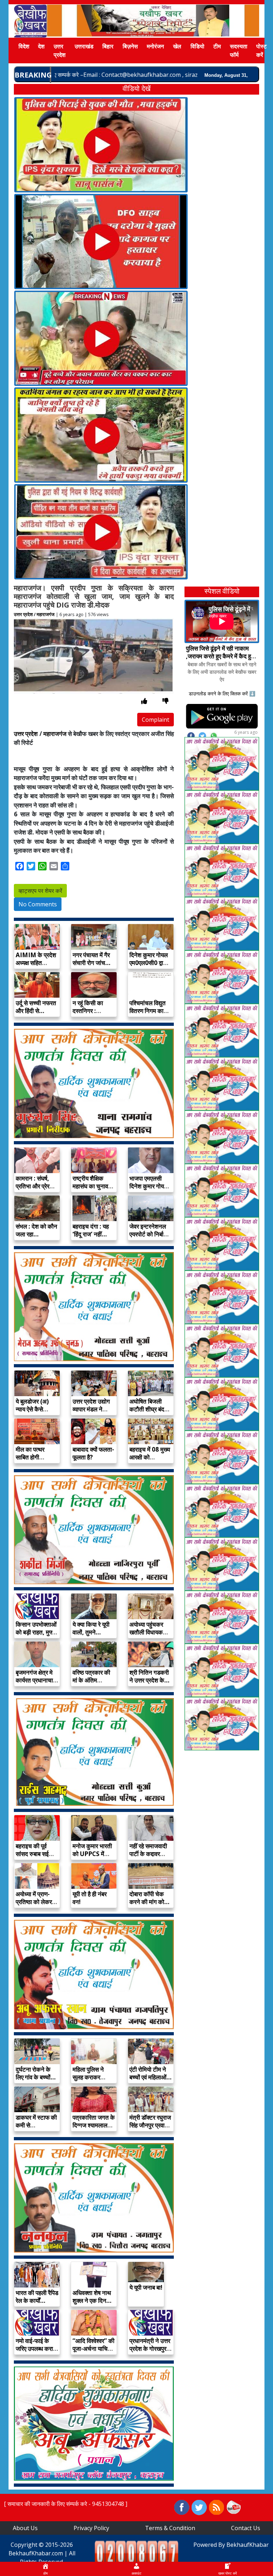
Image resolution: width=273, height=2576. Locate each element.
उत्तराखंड (84, 46)
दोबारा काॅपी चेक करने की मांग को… (149, 1898)
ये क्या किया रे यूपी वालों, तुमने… (91, 1628)
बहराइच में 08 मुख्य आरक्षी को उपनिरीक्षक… (150, 1457)
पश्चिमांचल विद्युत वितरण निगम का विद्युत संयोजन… (148, 1011)
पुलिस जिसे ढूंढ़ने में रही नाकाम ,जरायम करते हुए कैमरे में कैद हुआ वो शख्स (221, 656)
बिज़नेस (130, 46)
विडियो (197, 46)
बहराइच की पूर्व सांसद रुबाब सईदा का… (34, 1854)
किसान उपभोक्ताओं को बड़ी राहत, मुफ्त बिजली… (36, 1632)
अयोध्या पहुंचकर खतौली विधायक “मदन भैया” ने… (147, 1632)
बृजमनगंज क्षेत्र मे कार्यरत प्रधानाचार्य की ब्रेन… (36, 1680)
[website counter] (136, 2553)
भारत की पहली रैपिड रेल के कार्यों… (37, 2297)
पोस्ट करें (261, 51)
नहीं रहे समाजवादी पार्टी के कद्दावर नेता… (148, 1854)
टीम (217, 46)
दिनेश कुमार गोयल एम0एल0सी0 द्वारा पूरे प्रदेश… (149, 963)
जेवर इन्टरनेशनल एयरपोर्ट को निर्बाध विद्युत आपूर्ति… (148, 1234)
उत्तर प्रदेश (60, 51)
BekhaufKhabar (248, 2545)
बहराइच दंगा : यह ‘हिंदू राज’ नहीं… (91, 1230)
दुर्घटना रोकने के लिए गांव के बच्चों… (36, 2073)
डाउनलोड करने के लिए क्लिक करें (218, 693)
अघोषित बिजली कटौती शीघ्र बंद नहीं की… (147, 1409)
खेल (177, 46)
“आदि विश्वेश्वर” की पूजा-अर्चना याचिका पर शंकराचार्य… (93, 2349)
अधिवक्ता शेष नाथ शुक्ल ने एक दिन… (92, 2297)
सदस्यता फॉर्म (239, 51)
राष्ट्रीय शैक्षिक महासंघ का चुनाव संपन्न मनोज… (90, 1186)
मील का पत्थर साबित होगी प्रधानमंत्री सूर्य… (35, 1457)
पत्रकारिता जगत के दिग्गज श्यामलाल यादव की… (94, 2125)
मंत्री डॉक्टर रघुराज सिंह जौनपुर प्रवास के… (150, 2125)
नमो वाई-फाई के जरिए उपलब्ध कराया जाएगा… (37, 2349)
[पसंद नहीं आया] (165, 701)
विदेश (24, 46)
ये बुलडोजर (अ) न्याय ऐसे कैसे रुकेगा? (32, 1409)
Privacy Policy (91, 2528)
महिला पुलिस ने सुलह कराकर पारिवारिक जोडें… (91, 2077)
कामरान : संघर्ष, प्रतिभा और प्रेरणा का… (35, 1186)
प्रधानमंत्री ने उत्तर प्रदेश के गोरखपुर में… (150, 2349)
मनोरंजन (155, 46)
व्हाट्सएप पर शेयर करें (40, 891)
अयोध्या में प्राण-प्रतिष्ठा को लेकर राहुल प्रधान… (34, 1902)
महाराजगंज (45, 614)
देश (41, 46)
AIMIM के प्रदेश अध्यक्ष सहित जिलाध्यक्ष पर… (36, 963)
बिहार (108, 46)
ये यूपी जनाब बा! (146, 2287)
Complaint (156, 720)
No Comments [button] (38, 904)
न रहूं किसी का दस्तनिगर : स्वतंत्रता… (88, 1011)
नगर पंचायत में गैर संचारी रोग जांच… (92, 959)
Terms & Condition (170, 2528)
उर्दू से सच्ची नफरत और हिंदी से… (36, 1007)
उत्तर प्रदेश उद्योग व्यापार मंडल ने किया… (91, 1409)
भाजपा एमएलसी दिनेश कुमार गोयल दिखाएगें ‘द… (149, 1186)
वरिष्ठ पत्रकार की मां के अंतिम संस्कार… (91, 1680)
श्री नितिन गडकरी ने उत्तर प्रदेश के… (149, 1676)
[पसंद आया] (144, 701)
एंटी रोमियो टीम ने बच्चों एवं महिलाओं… (151, 2073)
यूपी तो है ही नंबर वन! (90, 1898)
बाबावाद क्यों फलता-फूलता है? (93, 1453)
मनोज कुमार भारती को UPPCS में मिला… (92, 1854)
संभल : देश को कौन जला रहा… (36, 1230)
